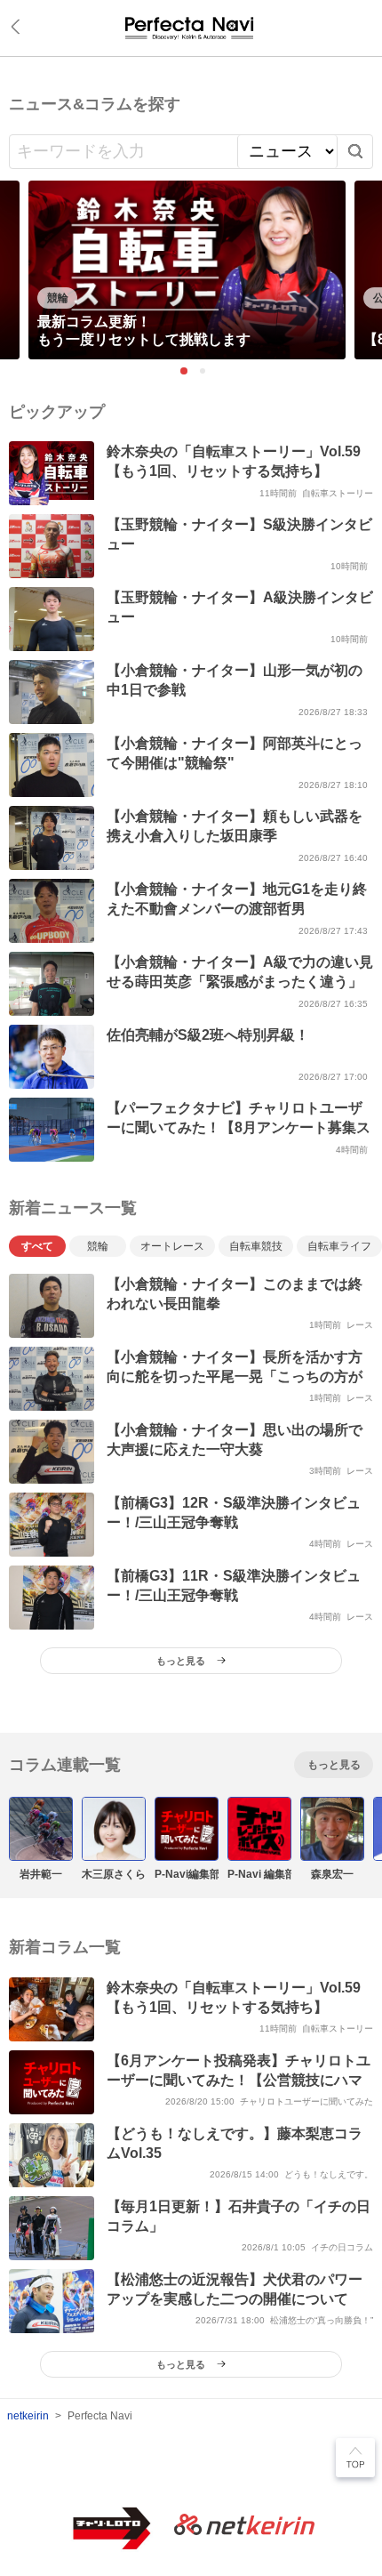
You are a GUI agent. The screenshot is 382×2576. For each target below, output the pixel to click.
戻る (19, 27)
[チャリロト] (191, 28)
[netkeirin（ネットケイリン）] (244, 2526)
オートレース (172, 1246)
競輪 (98, 1246)
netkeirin (28, 2416)
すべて (37, 1246)
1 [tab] (184, 371)
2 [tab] (203, 372)
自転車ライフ (339, 1246)
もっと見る (334, 1765)
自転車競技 (256, 1246)
